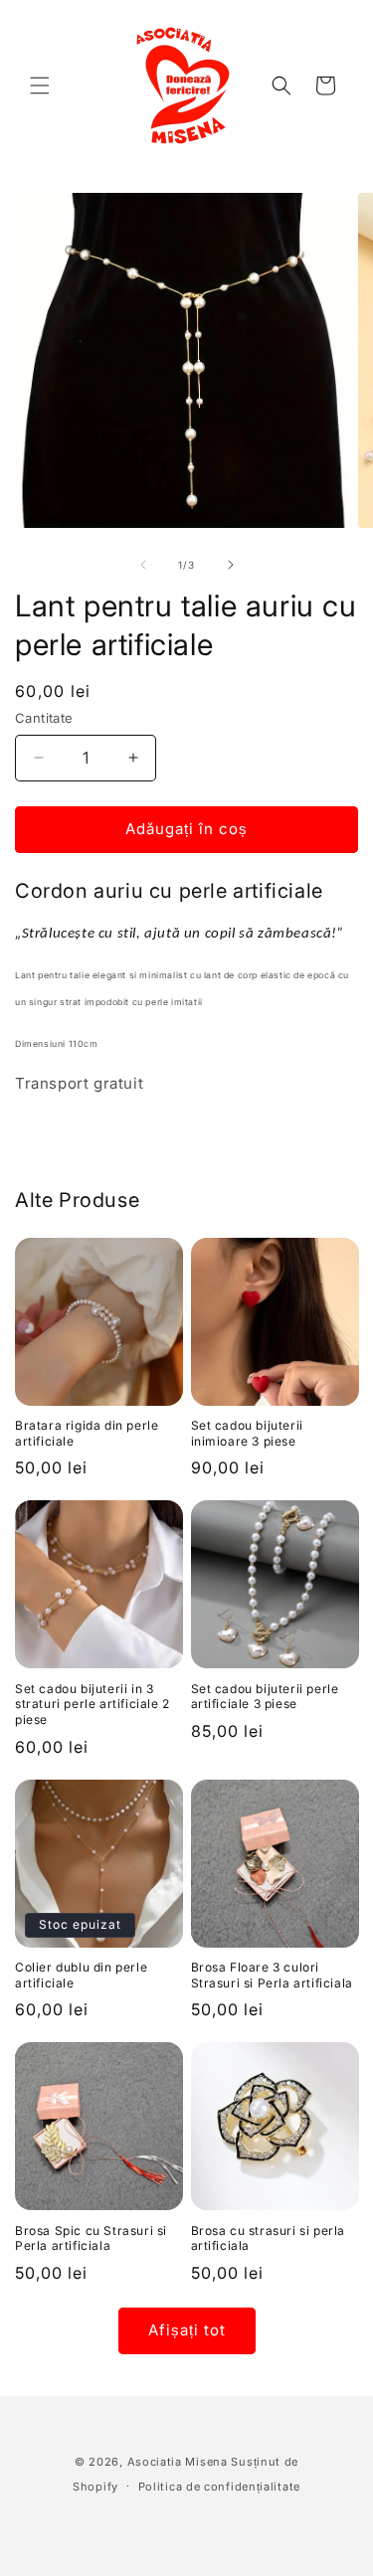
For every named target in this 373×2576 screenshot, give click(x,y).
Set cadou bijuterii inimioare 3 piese (247, 1433)
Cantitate (44, 718)
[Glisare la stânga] (143, 565)
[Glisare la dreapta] (231, 565)
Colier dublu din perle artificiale (81, 1975)
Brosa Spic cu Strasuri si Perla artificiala (91, 2238)
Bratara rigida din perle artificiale (87, 1433)
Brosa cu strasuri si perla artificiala (269, 2238)
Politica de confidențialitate (219, 2487)
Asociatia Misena (178, 2462)
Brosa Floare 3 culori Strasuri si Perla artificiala (272, 1975)
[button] (40, 86)
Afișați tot (187, 2330)
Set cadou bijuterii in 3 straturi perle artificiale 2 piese (93, 1704)
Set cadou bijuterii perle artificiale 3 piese (265, 1697)
